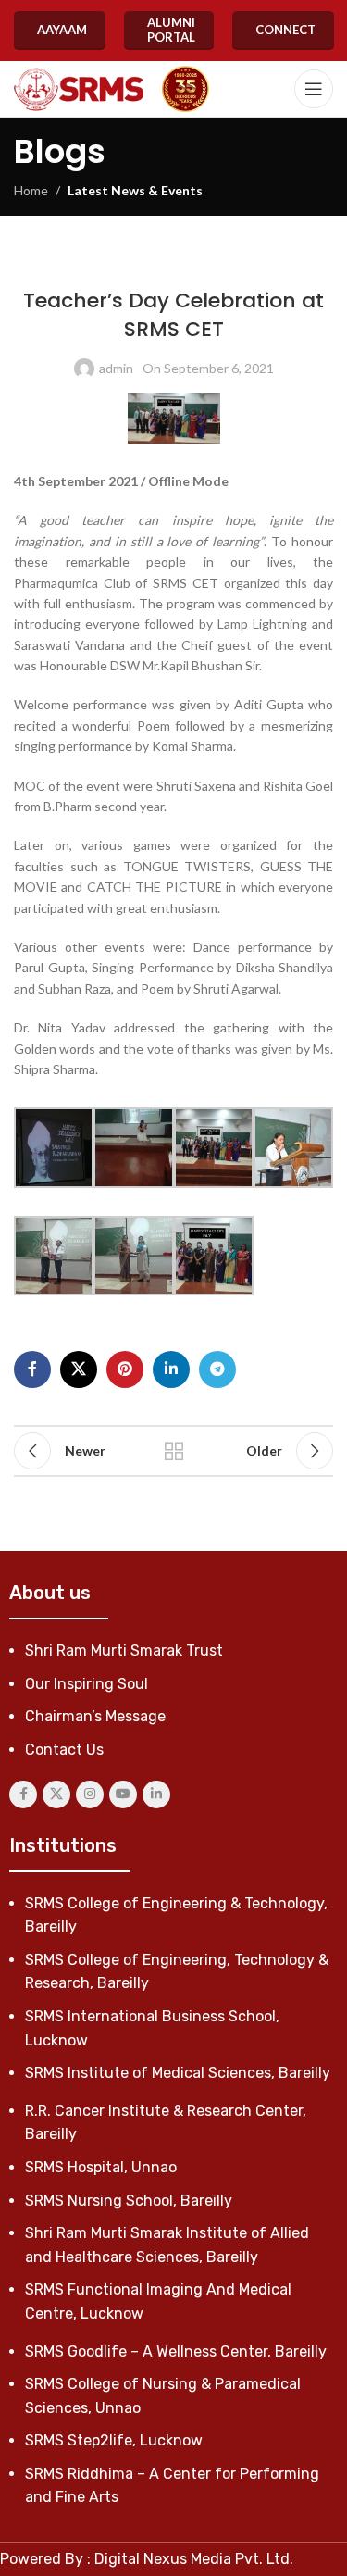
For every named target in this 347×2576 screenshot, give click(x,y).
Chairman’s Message (95, 1716)
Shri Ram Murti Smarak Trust (124, 1651)
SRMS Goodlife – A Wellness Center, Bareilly (176, 2351)
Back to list (174, 1451)
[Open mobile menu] (314, 89)
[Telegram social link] (217, 1369)
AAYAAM (62, 30)
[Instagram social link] (90, 1794)
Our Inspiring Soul (87, 1684)
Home (31, 190)
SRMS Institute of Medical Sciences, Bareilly (178, 2073)
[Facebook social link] (32, 1369)
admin (116, 368)
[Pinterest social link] (125, 1369)
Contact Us (64, 1750)
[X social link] (79, 1369)
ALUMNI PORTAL (171, 30)
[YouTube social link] (123, 1794)
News (188, 263)
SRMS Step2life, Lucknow (114, 2440)
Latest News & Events (135, 190)
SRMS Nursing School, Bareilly (129, 2201)
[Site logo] (79, 89)
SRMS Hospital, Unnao (101, 2167)
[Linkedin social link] (171, 1369)
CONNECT (285, 30)
